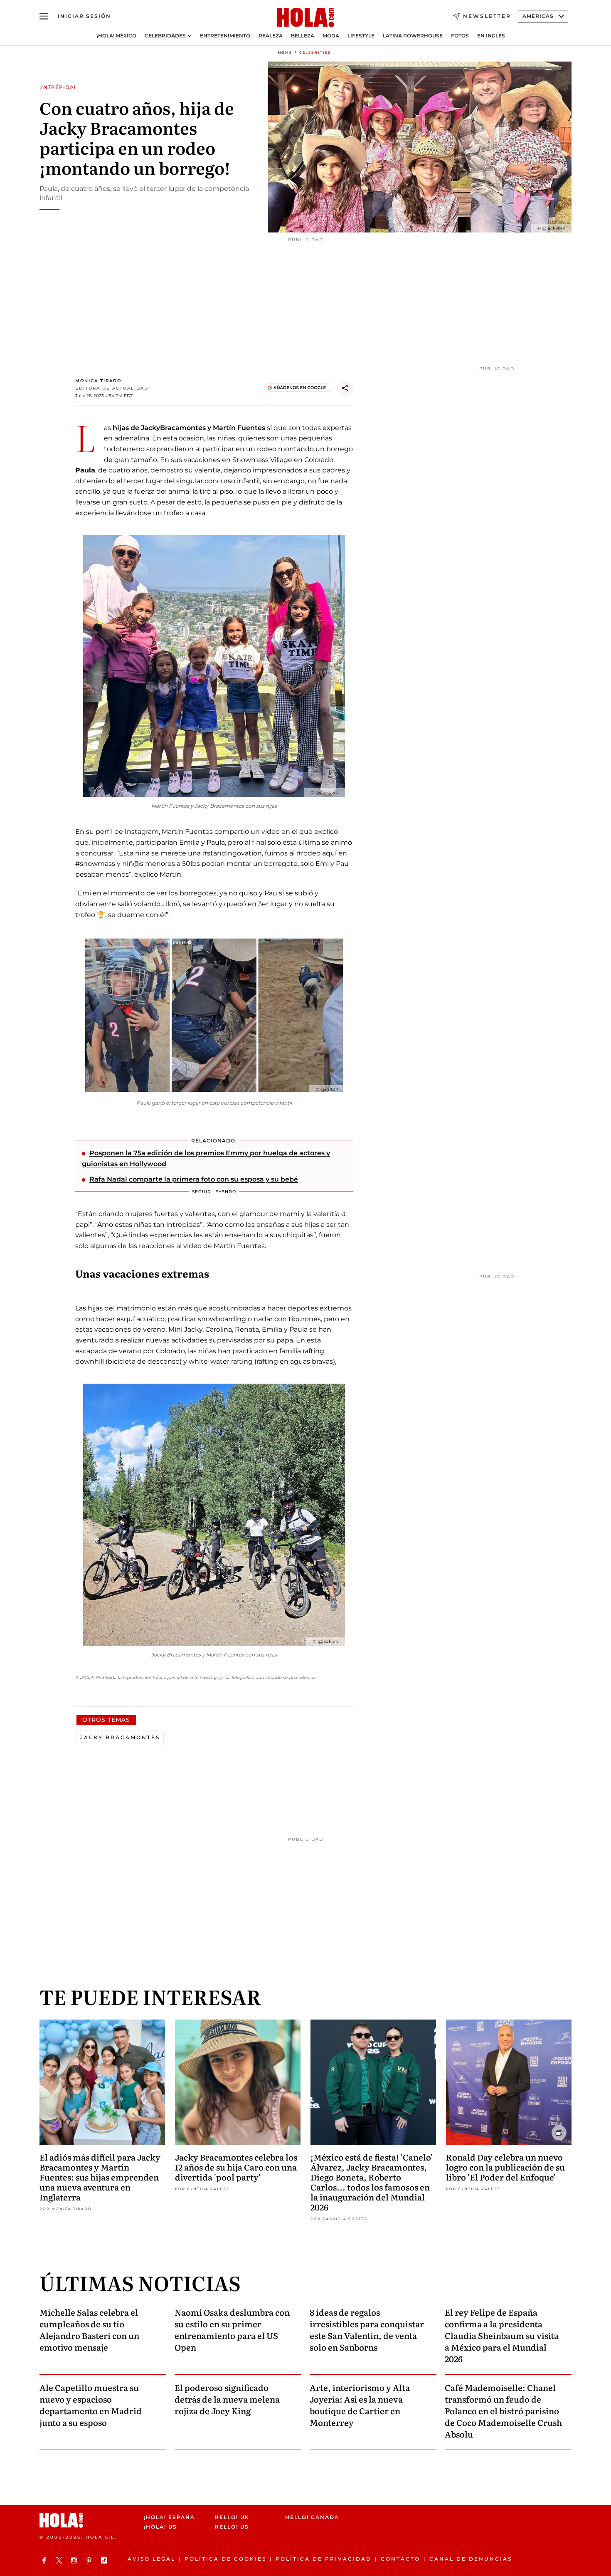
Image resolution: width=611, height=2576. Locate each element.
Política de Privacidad (324, 2559)
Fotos (460, 36)
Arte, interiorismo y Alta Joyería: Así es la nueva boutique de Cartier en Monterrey (360, 2405)
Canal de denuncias (471, 2559)
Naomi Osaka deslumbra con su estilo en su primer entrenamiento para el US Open (232, 2329)
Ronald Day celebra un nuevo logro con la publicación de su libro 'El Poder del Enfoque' (505, 2167)
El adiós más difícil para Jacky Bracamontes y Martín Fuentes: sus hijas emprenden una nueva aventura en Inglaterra (100, 2177)
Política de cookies (225, 2559)
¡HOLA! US (160, 2527)
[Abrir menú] (44, 16)
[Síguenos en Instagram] (75, 2560)
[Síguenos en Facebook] (45, 2560)
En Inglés (491, 36)
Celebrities (315, 52)
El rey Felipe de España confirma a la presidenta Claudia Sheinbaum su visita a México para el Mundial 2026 (502, 2335)
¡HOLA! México (117, 36)
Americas (538, 16)
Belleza (303, 36)
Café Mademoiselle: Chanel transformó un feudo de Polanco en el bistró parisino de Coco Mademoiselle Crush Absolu (503, 2410)
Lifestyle (361, 36)
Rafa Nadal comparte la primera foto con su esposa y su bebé (194, 1179)
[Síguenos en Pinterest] (90, 2560)
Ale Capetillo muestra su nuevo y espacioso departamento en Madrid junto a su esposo (91, 2405)
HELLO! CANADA (312, 2517)
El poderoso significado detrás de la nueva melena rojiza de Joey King (227, 2399)
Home (285, 52)
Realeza (271, 36)
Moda (331, 36)
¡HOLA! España (169, 2517)
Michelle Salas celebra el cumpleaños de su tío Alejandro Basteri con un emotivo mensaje (89, 2329)
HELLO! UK (232, 2517)
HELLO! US (232, 2527)
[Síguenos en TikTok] (105, 2560)
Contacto (400, 2559)
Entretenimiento (225, 36)
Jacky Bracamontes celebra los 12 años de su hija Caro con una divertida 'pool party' (236, 2167)
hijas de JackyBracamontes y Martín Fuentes (189, 428)
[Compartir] (345, 388)
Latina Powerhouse (413, 36)
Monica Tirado (98, 381)
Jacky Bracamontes (120, 1737)
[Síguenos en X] (60, 2560)
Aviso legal (152, 2559)
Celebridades (165, 36)
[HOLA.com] (305, 18)
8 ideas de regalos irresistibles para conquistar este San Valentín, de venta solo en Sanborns (367, 2329)
